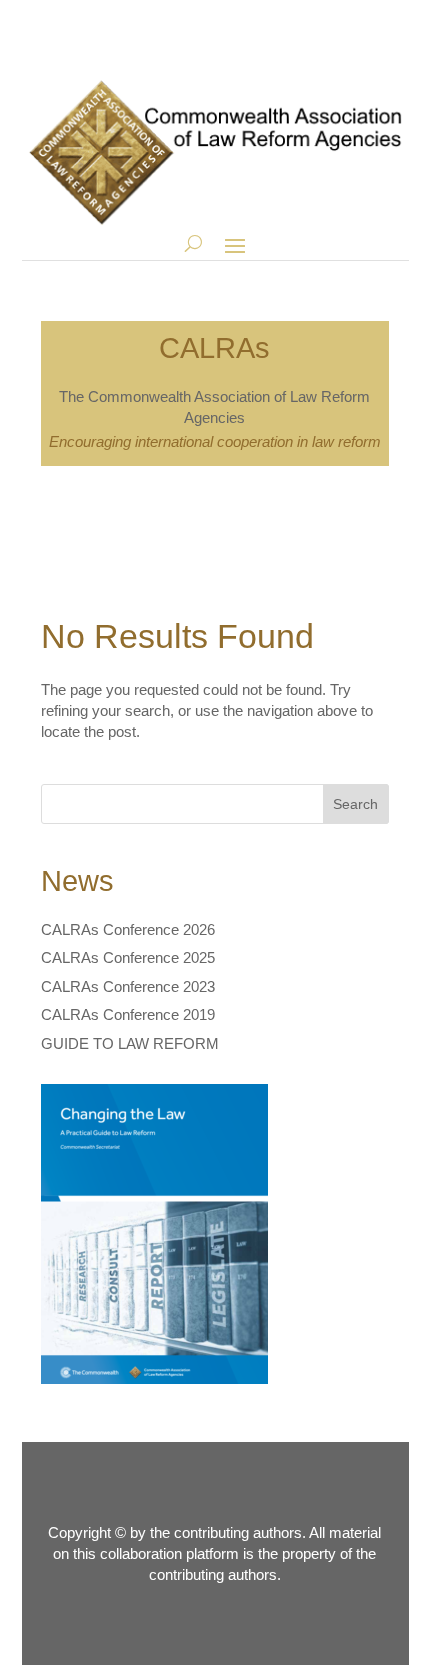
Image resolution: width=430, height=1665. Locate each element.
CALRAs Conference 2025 (128, 957)
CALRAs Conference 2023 (128, 986)
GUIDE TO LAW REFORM (130, 1043)
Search (355, 804)
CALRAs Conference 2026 (128, 929)
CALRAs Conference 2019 (128, 1014)
